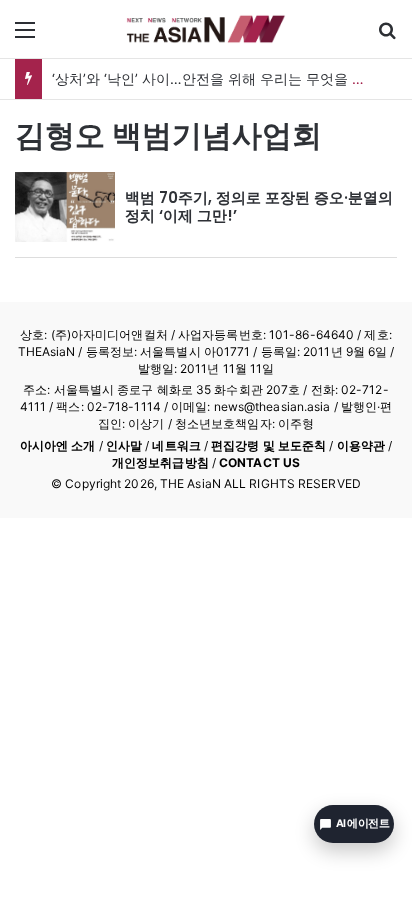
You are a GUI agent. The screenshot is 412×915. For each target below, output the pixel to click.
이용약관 (361, 445)
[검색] (387, 36)
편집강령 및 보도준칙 (268, 445)
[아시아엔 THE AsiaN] (206, 29)
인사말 (124, 445)
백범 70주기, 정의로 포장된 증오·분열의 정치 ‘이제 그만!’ (259, 206)
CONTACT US (259, 462)
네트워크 (176, 445)
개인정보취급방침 (160, 462)
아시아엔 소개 (58, 445)
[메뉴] (25, 36)
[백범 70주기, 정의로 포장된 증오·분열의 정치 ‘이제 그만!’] (65, 207)
